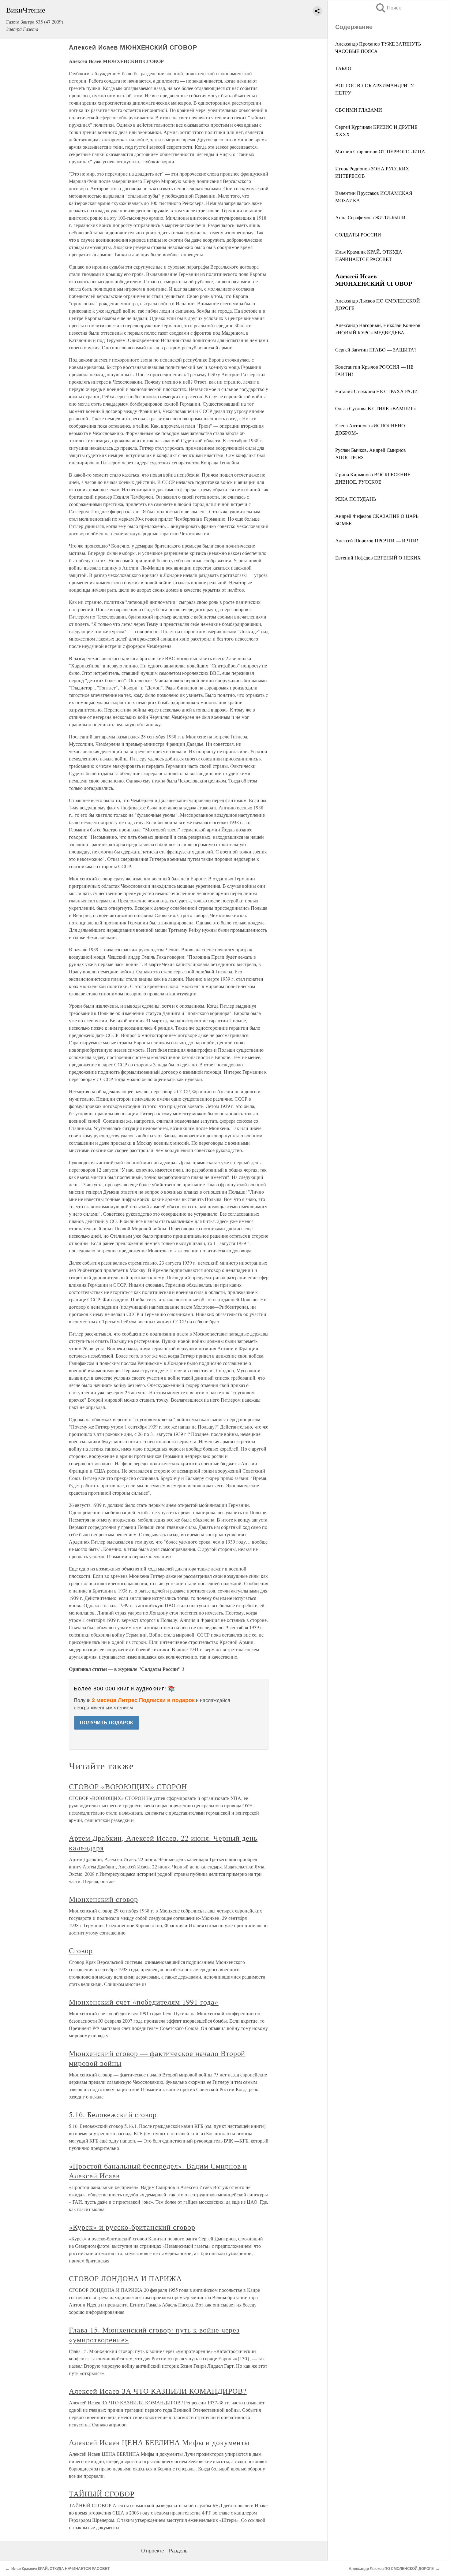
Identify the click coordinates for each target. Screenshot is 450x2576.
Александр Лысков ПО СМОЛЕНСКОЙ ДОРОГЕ (391, 2569)
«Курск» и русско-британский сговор (132, 2227)
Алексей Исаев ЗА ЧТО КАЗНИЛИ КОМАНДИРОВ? (158, 2391)
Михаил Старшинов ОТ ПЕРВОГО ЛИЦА (380, 151)
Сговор (81, 1950)
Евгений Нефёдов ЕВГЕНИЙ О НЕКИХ (378, 558)
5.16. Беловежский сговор (113, 2114)
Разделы (179, 2551)
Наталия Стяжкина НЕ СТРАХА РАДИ (377, 391)
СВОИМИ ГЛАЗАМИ (359, 110)
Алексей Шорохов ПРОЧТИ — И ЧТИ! (377, 540)
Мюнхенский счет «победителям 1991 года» (144, 2002)
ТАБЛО (343, 68)
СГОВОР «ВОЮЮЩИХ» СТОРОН (128, 1786)
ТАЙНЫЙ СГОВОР (101, 2494)
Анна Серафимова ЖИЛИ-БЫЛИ (370, 217)
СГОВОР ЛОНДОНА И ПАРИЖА (125, 2278)
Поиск (388, 8)
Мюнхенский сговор (103, 1899)
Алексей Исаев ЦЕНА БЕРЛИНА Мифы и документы (159, 2442)
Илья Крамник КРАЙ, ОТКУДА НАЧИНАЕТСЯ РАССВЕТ (60, 2569)
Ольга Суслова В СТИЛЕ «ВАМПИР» (376, 408)
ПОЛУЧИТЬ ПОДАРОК (107, 1723)
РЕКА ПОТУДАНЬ (356, 499)
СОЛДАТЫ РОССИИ (358, 234)
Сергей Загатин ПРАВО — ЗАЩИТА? (376, 349)
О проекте (153, 2551)
